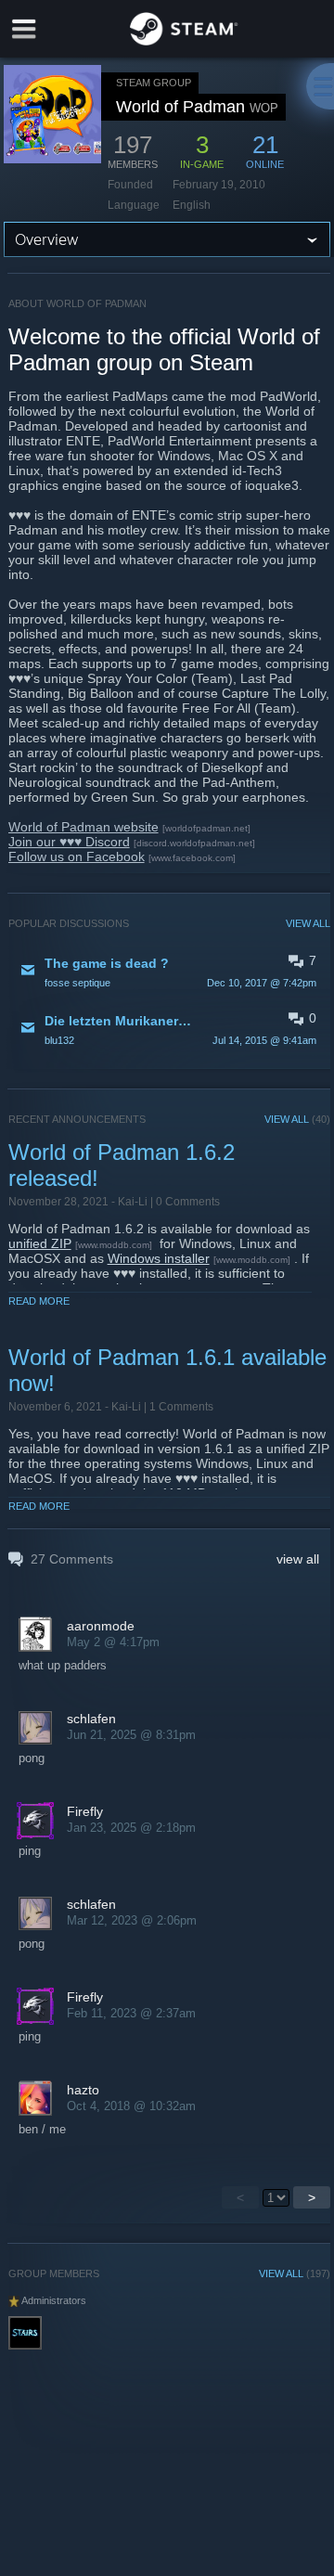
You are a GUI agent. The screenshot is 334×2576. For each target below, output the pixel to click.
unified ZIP (40, 1243)
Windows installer (159, 1258)
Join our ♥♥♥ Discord (69, 842)
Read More (39, 1301)
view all (298, 1559)
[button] (170, 972)
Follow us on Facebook (77, 857)
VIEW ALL (308, 923)
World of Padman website (83, 827)
